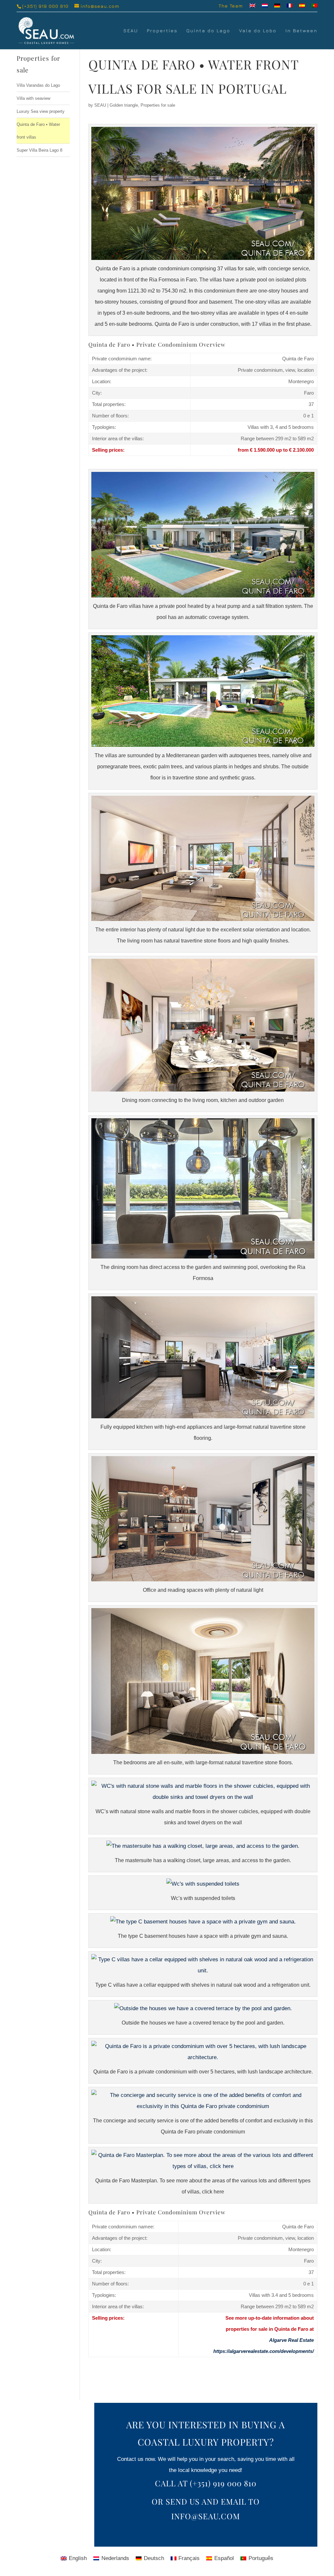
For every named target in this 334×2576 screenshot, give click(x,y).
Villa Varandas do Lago (38, 85)
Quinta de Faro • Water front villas (38, 131)
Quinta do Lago (208, 31)
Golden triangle (124, 105)
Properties (162, 31)
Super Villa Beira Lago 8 (39, 150)
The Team (231, 6)
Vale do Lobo (258, 31)
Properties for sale (158, 105)
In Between (301, 31)
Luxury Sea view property (41, 111)
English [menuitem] (78, 2558)
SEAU (131, 31)
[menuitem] (252, 8)
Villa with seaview (33, 98)
